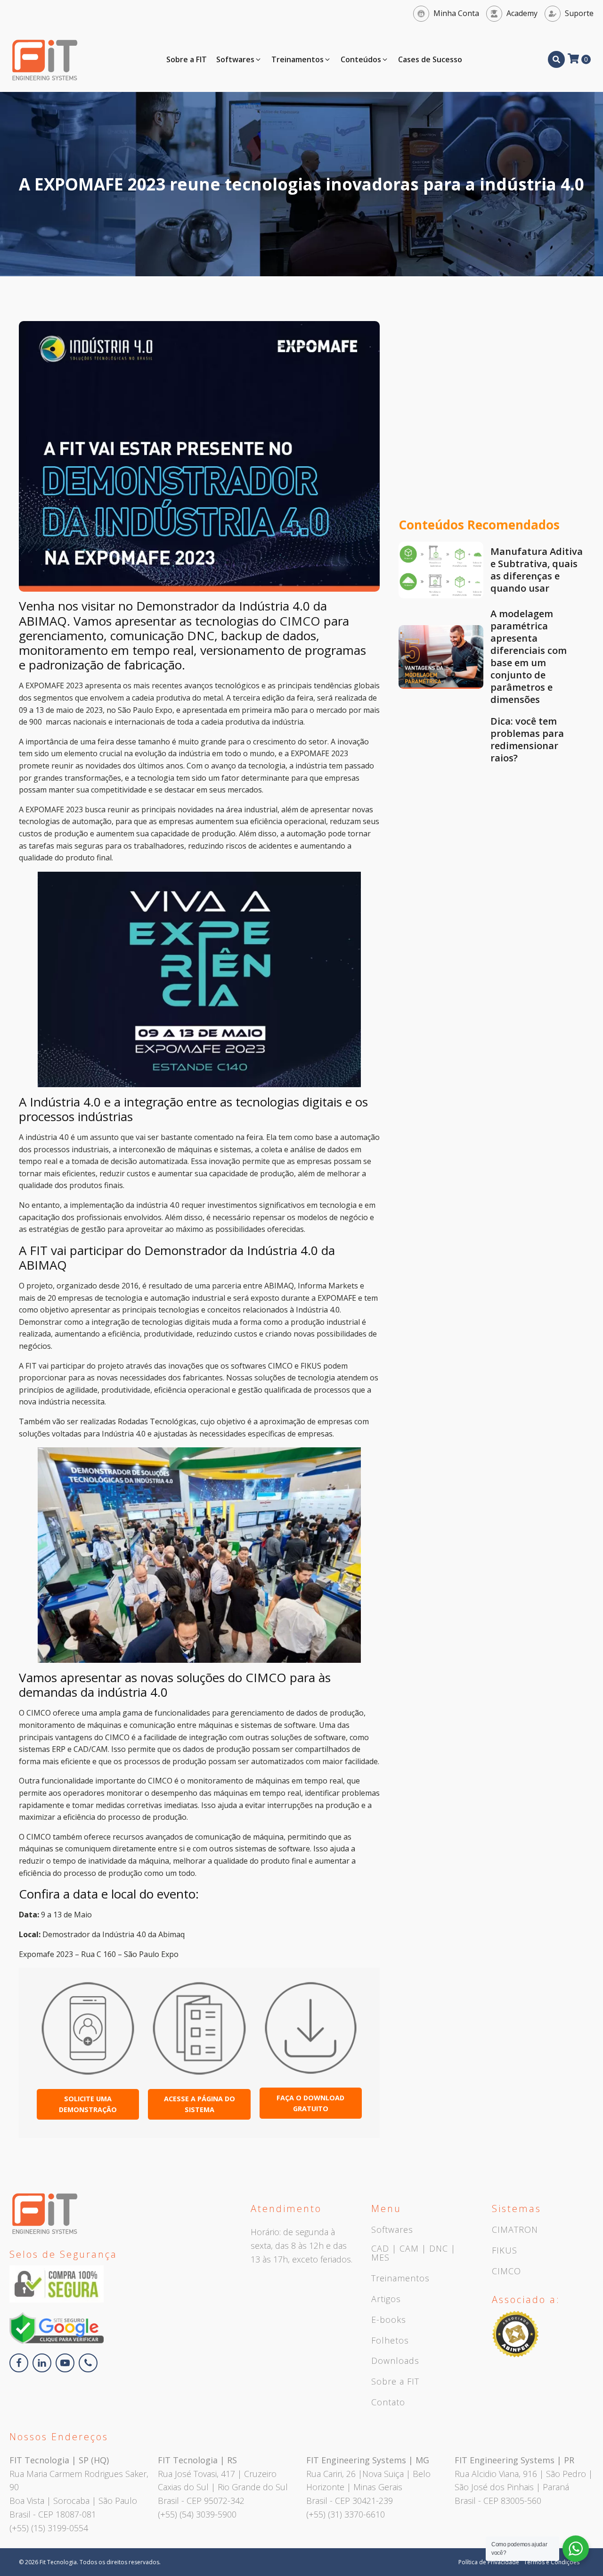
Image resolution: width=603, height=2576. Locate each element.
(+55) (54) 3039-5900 (197, 2514)
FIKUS (505, 2251)
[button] (239, 60)
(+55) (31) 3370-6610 (346, 2514)
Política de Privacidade (489, 2562)
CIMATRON (515, 2230)
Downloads (395, 2361)
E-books (389, 2320)
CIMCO (300, 621)
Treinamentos (400, 2279)
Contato (388, 2403)
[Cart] (579, 59)
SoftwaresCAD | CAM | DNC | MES (413, 2244)
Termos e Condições (552, 2562)
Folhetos (390, 2341)
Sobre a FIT (395, 2382)
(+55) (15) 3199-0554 (49, 2528)
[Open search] (556, 59)
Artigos (386, 2299)
